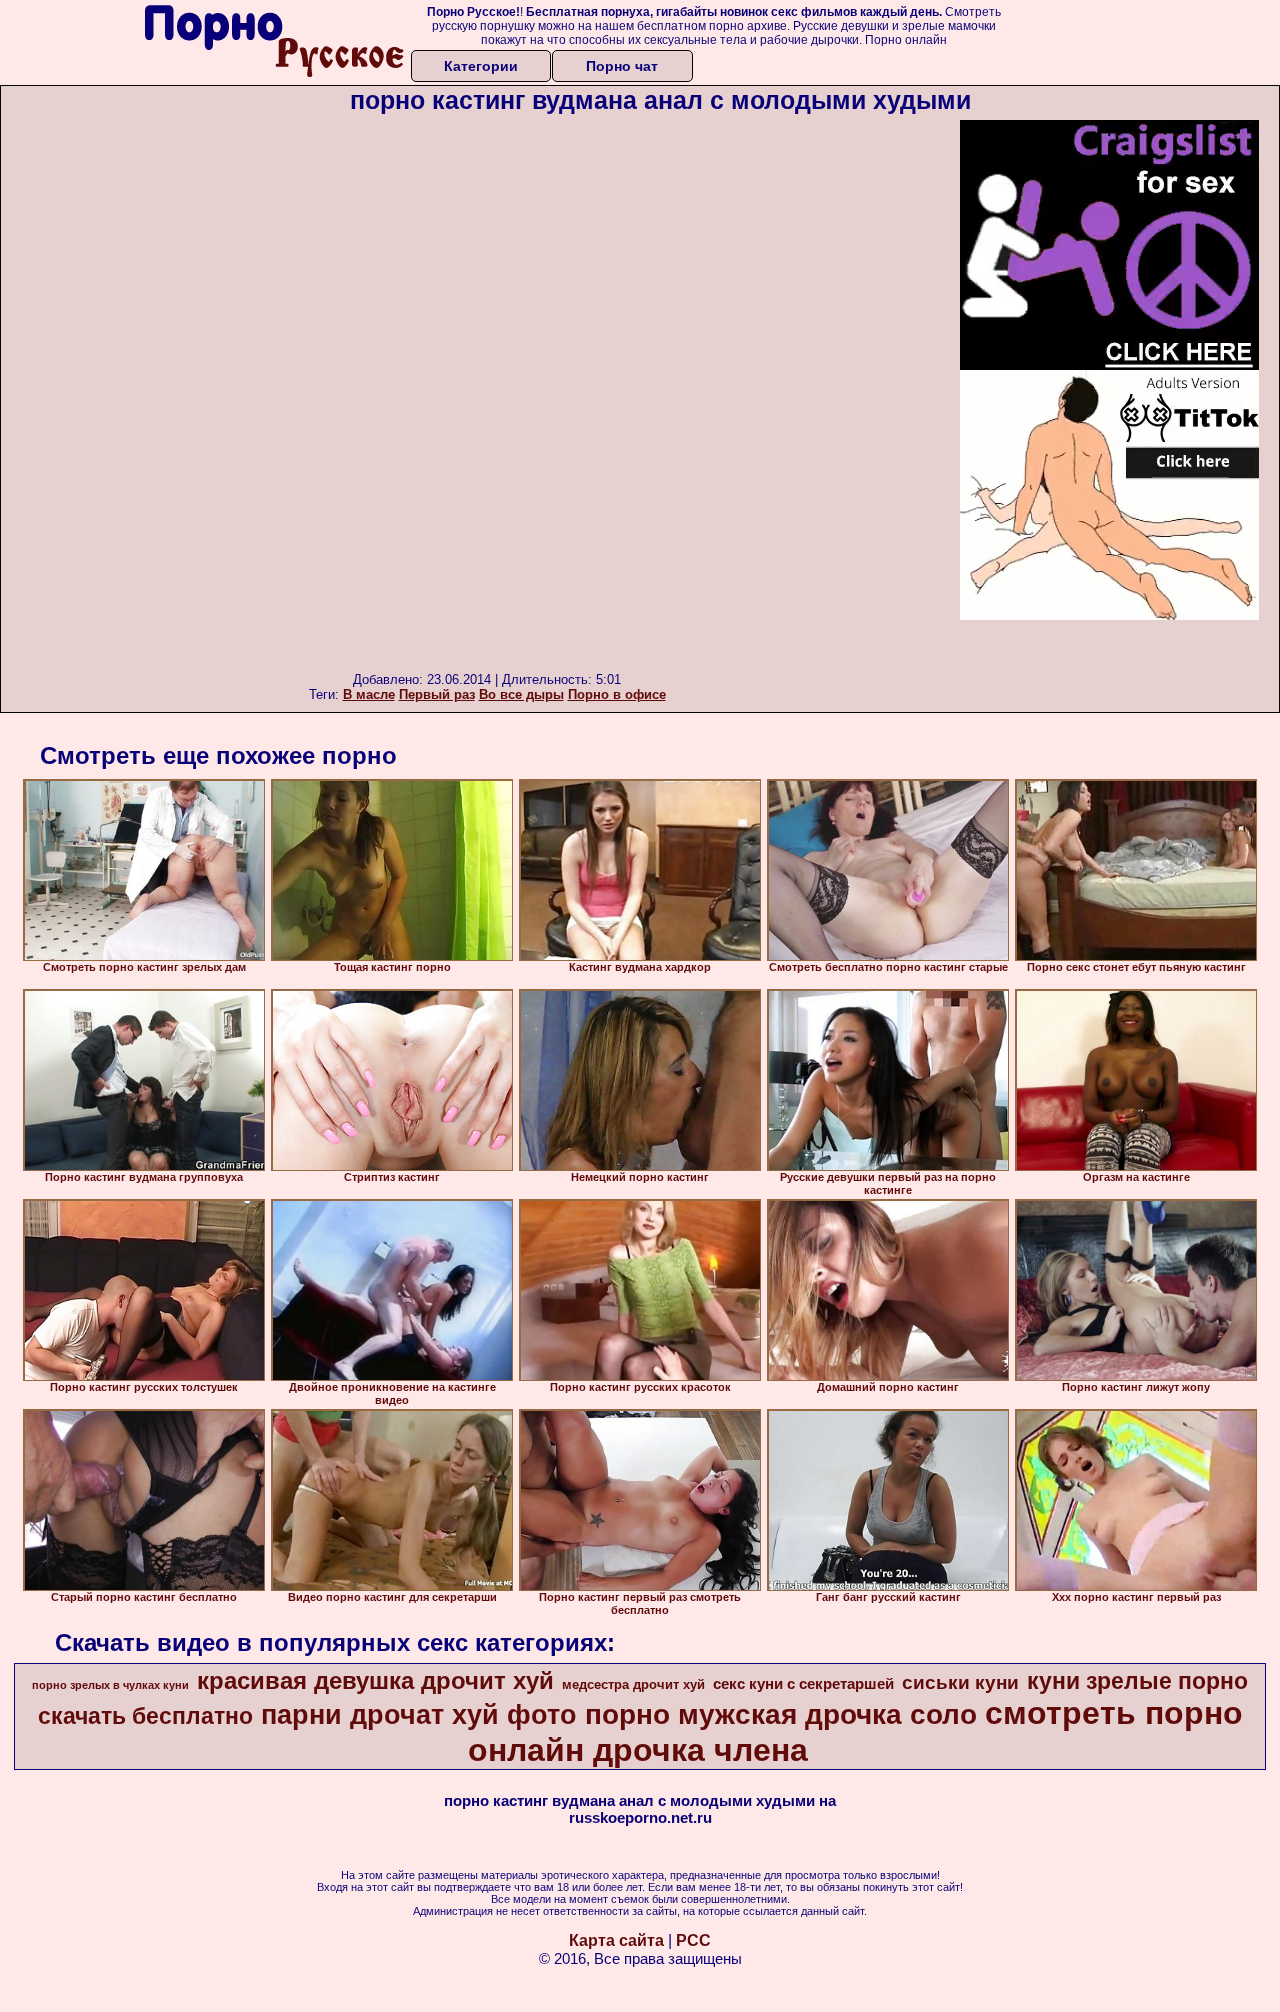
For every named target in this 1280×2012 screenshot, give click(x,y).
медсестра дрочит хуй (633, 1684)
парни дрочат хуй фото (419, 1715)
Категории (481, 66)
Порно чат (622, 66)
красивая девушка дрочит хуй (375, 1680)
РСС (693, 1940)
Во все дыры (521, 694)
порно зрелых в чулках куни (110, 1685)
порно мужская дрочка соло (781, 1714)
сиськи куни (960, 1682)
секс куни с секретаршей (803, 1684)
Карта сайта (616, 1940)
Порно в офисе (617, 694)
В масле (369, 694)
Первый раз (437, 694)
